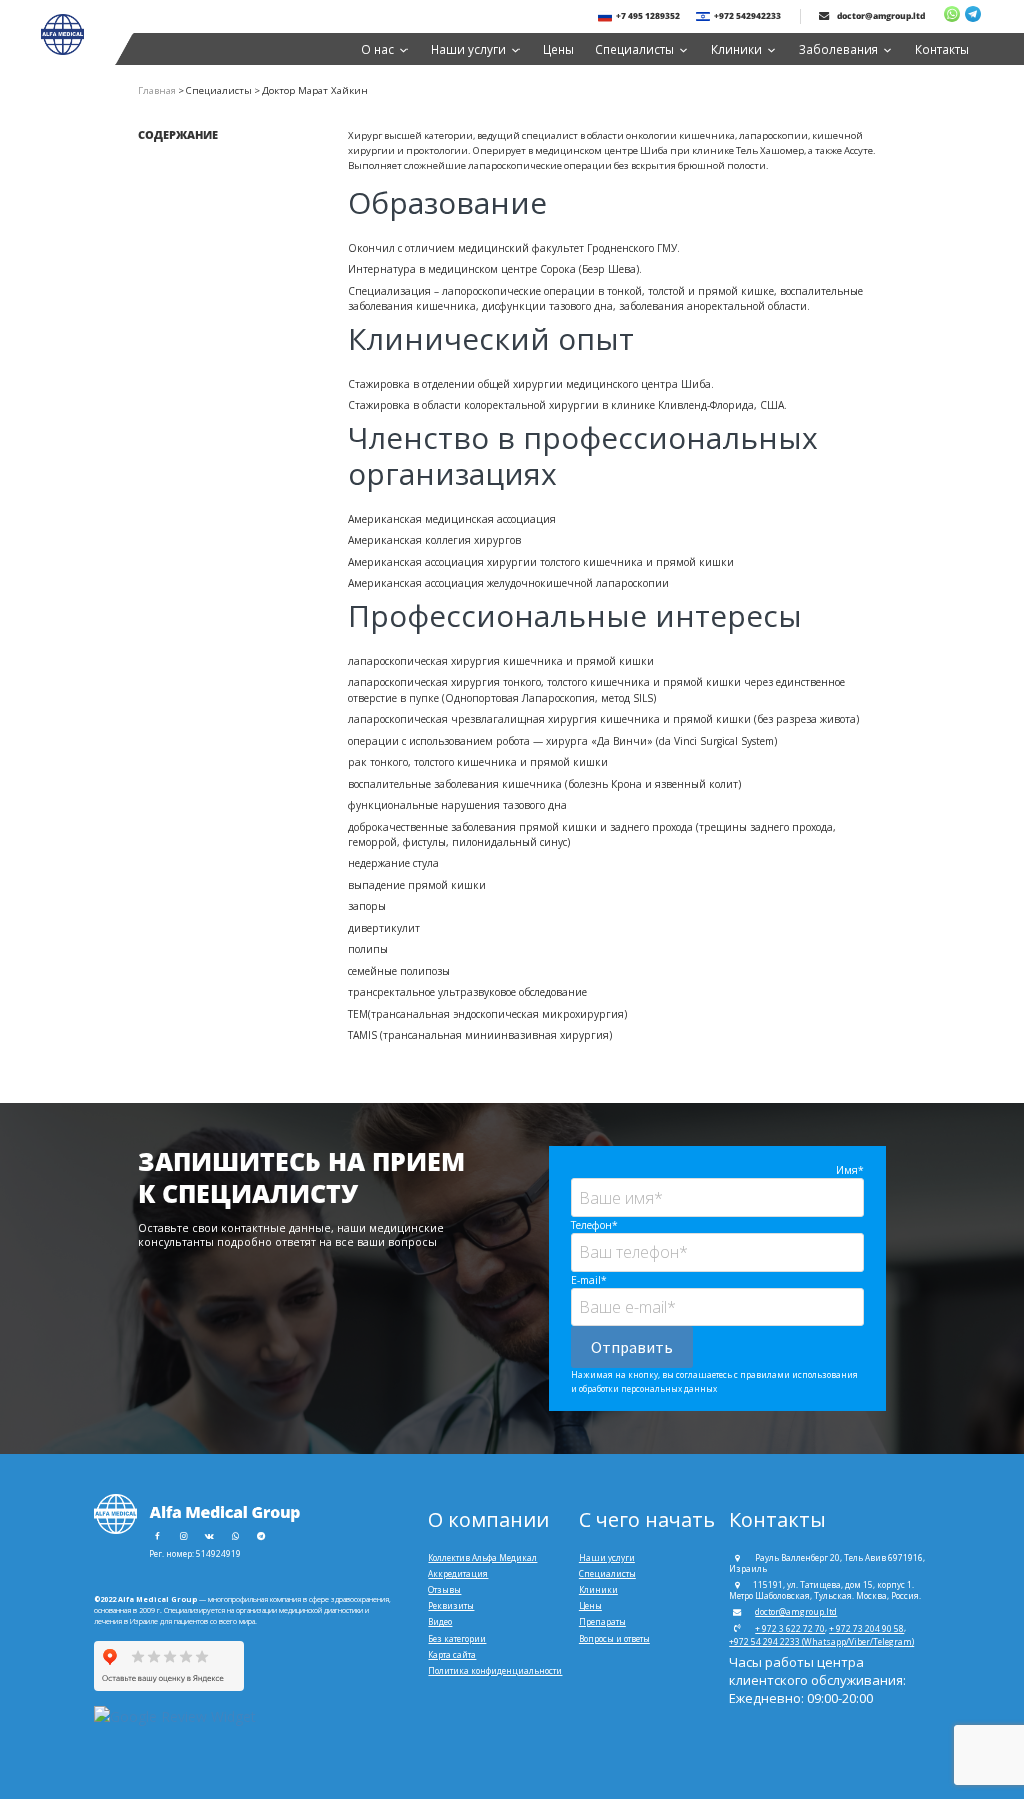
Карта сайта (452, 1654)
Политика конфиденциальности (495, 1670)
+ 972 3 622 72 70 (790, 1628)
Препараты (602, 1621)
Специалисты (634, 49)
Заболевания (838, 49)
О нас (377, 49)
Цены (558, 49)
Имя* (850, 1170)
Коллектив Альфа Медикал (482, 1557)
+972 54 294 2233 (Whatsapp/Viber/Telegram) (821, 1641)
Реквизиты (451, 1605)
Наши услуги (468, 49)
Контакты (942, 49)
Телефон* (594, 1225)
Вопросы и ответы (614, 1638)
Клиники (736, 49)
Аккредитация (458, 1573)
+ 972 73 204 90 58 (866, 1628)
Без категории (457, 1638)
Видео (440, 1621)
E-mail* (589, 1280)
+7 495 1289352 (648, 15)
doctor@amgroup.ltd (880, 15)
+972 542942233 (747, 15)
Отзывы (444, 1589)
